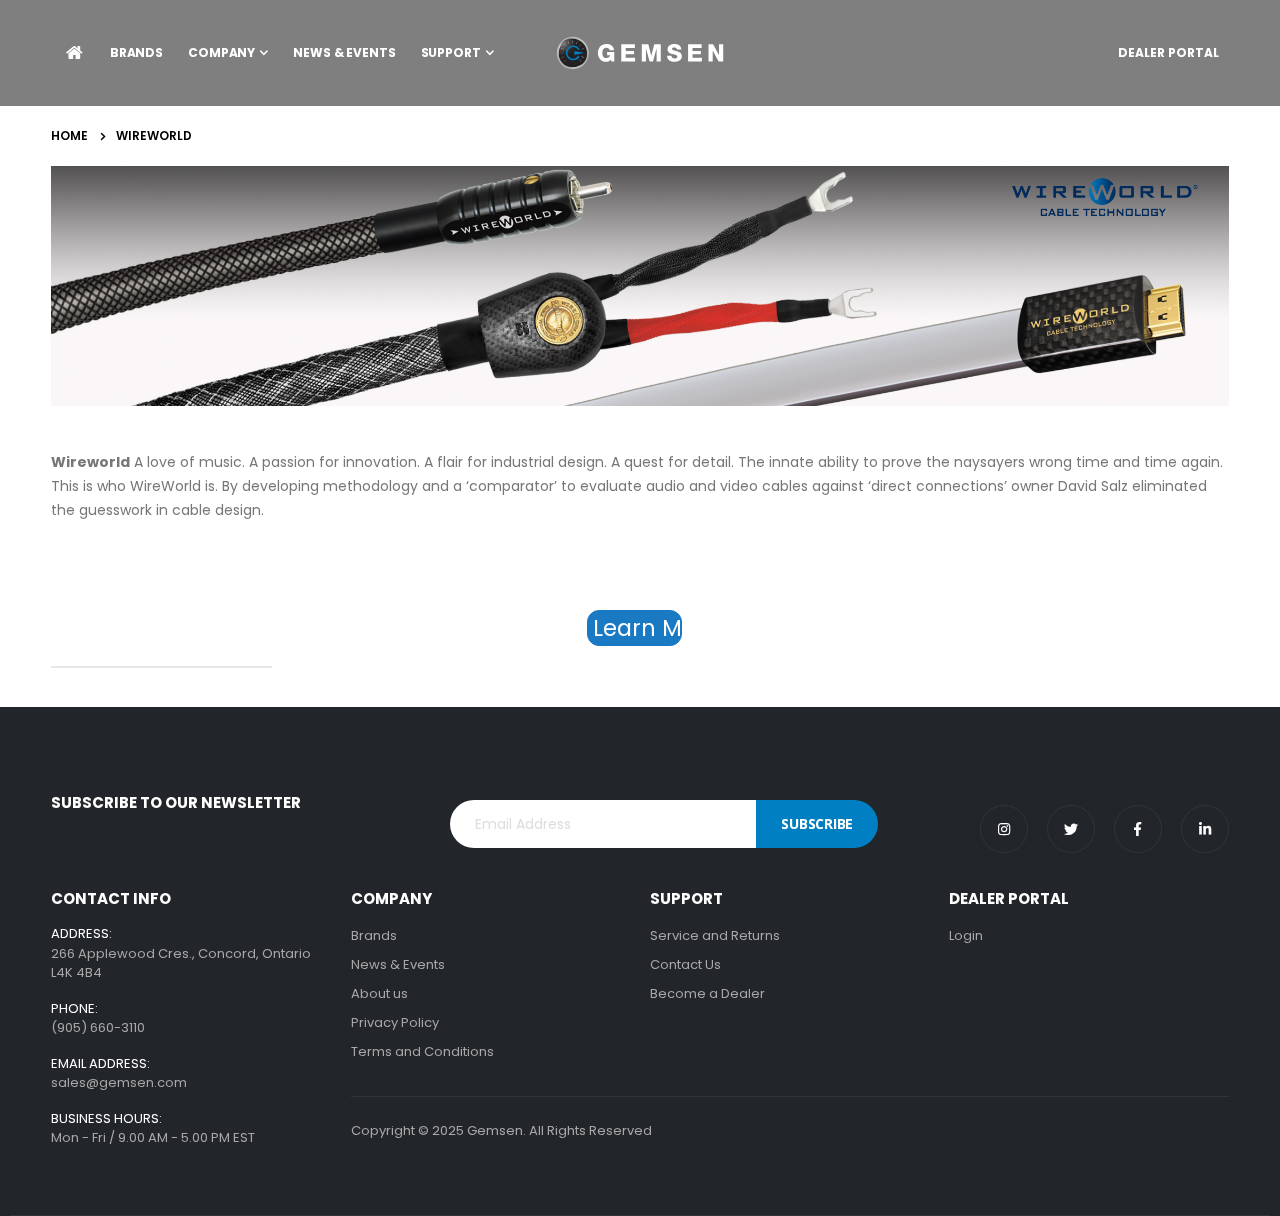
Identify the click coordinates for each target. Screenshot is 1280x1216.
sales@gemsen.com (119, 1082)
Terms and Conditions (422, 1051)
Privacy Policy (395, 1022)
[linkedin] (1205, 829)
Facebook (1138, 829)
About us (379, 993)
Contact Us (685, 964)
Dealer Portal (1168, 52)
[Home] (74, 53)
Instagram (1004, 829)
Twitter (1071, 829)
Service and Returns (715, 935)
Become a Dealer (707, 993)
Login (966, 935)
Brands (374, 935)
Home (69, 135)
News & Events (398, 964)
